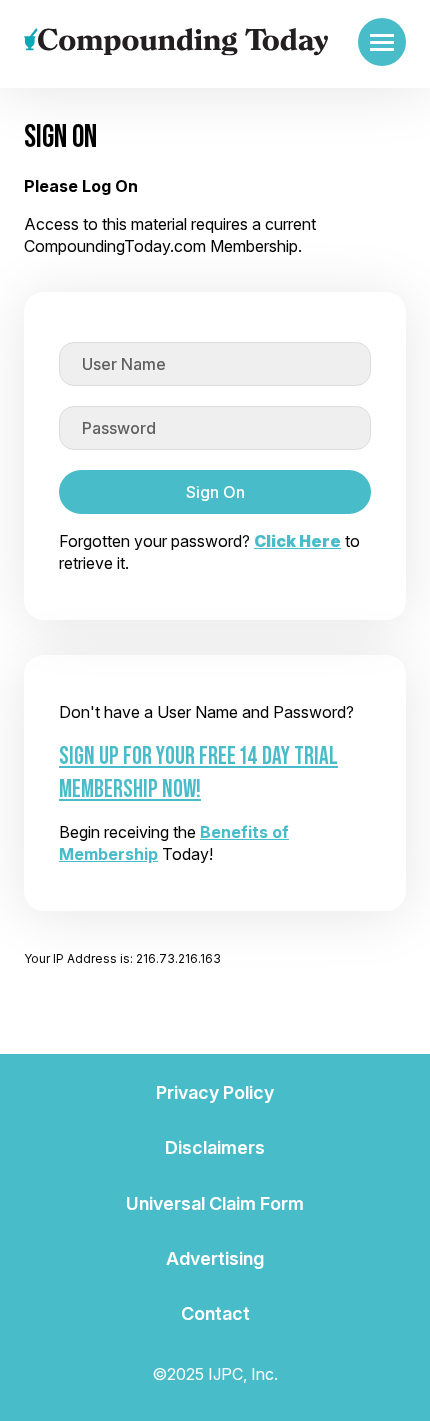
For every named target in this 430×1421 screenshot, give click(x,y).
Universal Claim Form (215, 1203)
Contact (215, 1313)
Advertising (215, 1258)
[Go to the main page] (176, 42)
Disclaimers (215, 1147)
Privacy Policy (215, 1092)
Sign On (215, 492)
